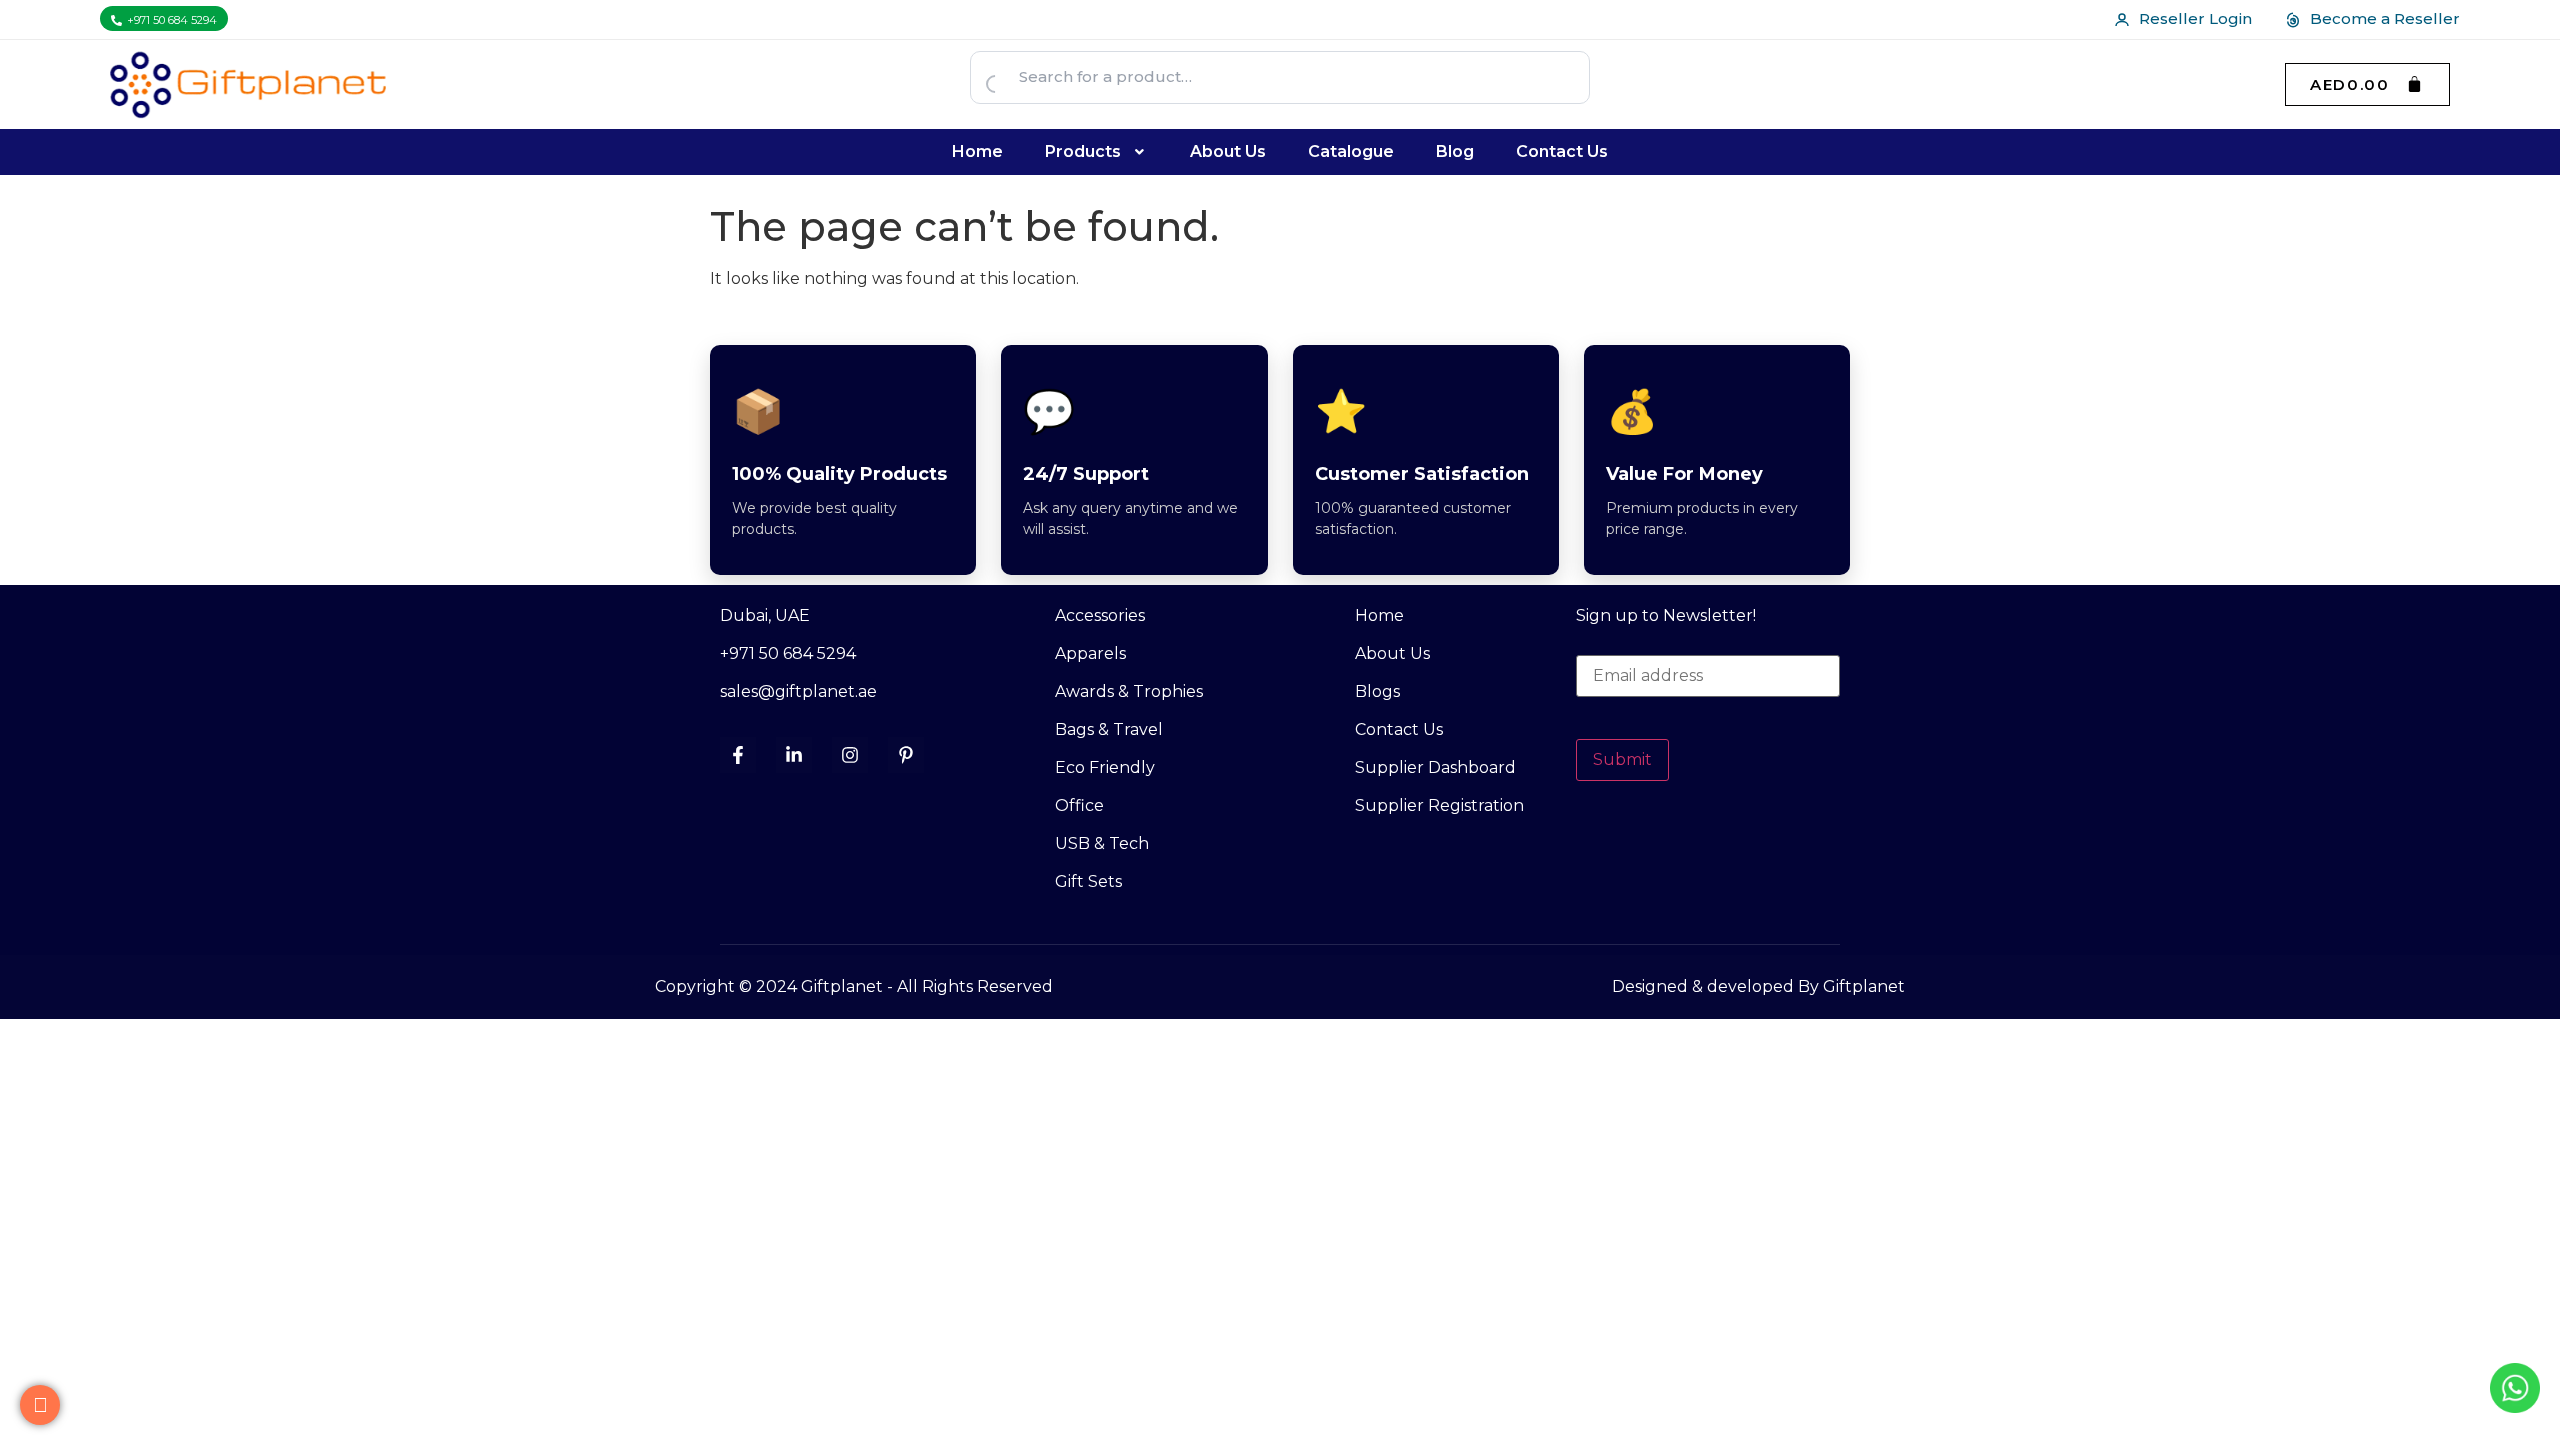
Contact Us (1562, 151)
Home (977, 151)
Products (1083, 151)
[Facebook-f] (738, 755)
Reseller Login (2195, 18)
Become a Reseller (2385, 18)
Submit (1622, 759)
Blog (1455, 151)
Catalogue (1351, 151)
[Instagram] (850, 755)
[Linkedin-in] (794, 755)
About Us (1228, 151)
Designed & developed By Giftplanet (1758, 986)
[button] (1097, 152)
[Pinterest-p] (906, 755)
